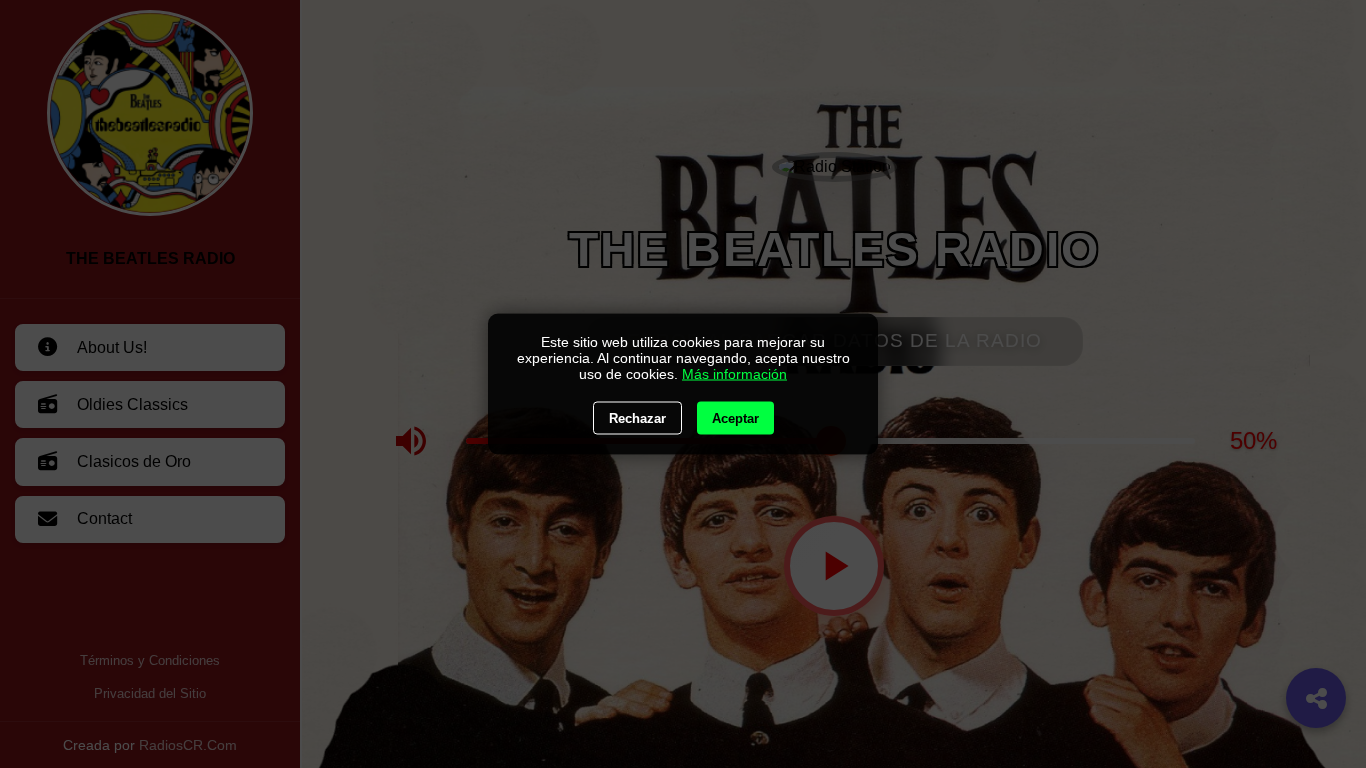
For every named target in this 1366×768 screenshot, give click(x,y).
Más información (734, 374)
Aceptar (735, 418)
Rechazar (637, 418)
